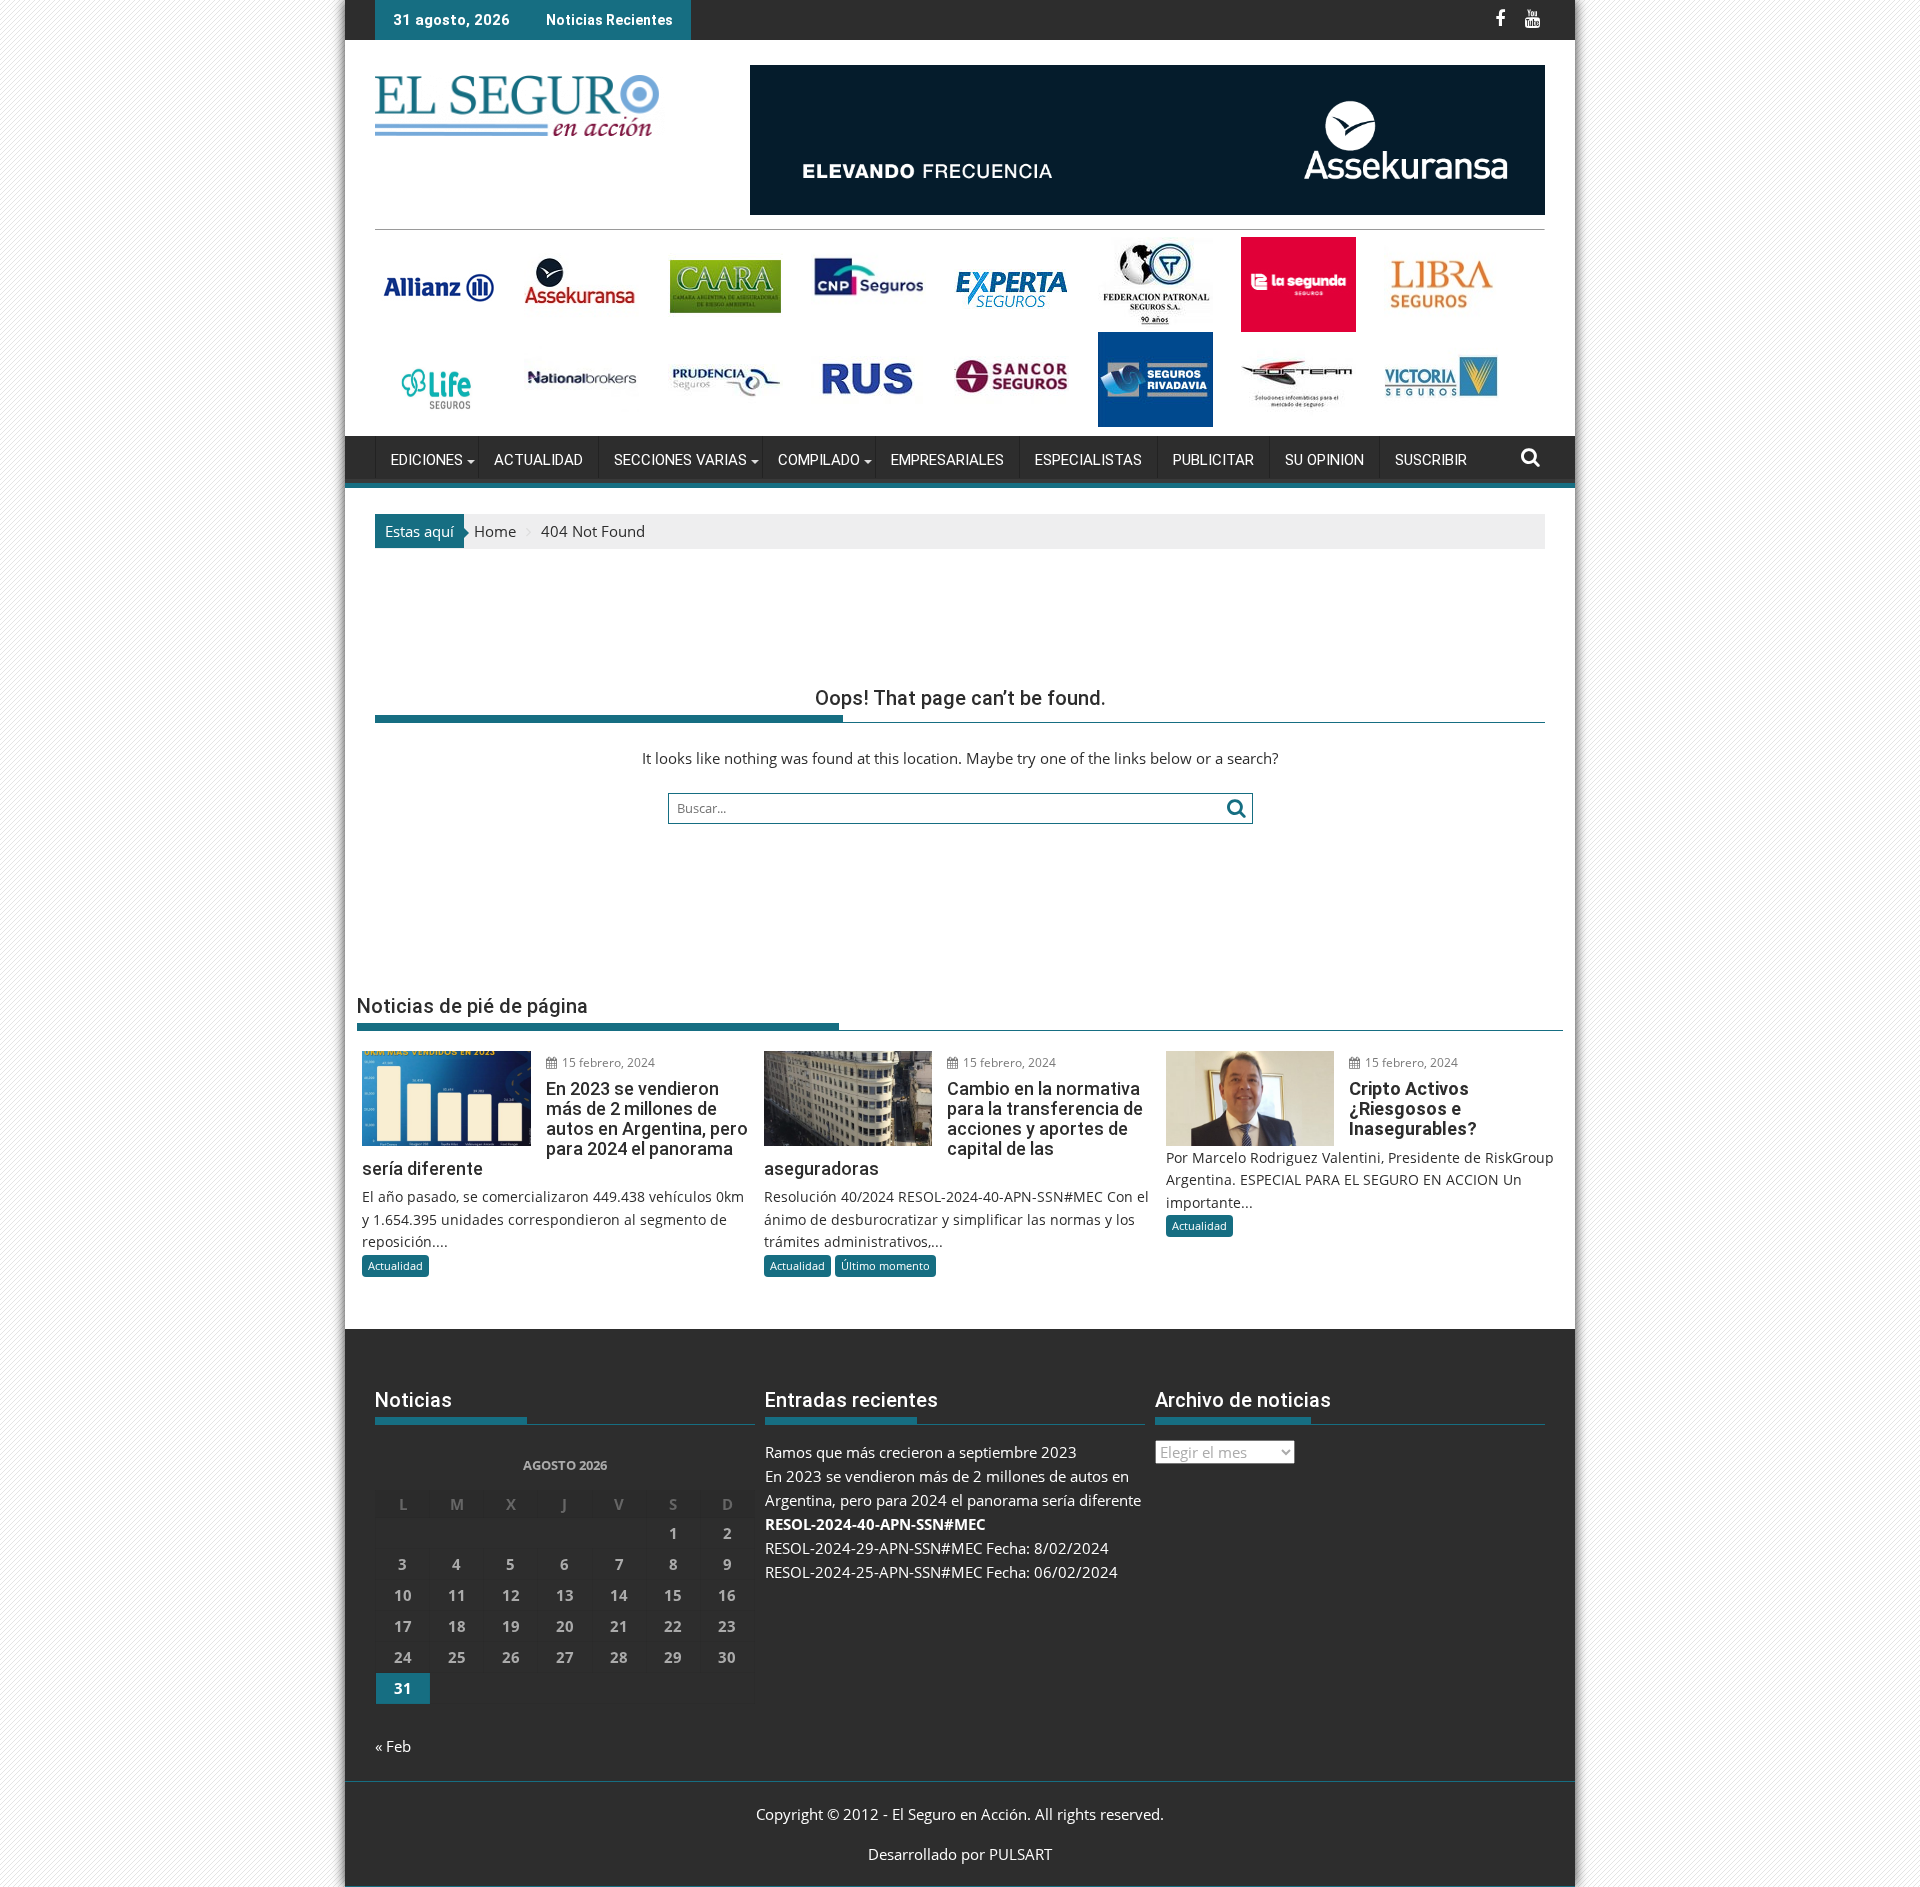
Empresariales (947, 460)
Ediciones (427, 460)
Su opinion (1324, 460)
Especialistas (1088, 460)
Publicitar (1213, 460)
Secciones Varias (680, 460)
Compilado (819, 460)
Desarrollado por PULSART (960, 1854)
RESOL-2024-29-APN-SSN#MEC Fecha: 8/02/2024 (937, 1548)
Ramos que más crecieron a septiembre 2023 (921, 1452)
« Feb (393, 1746)
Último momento (885, 1265)
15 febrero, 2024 (607, 1062)
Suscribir (1431, 460)
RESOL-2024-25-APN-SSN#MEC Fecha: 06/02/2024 (941, 1572)
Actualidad (538, 460)
